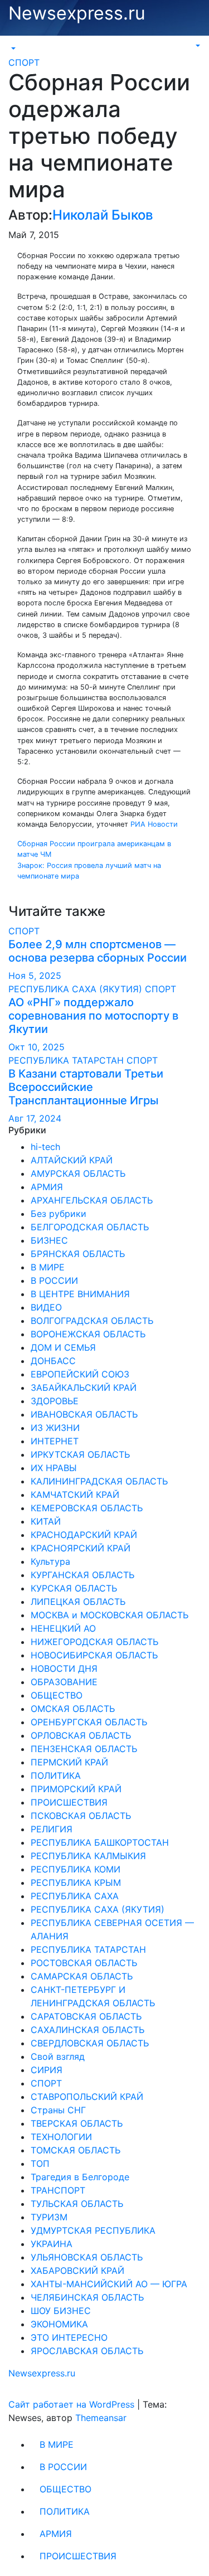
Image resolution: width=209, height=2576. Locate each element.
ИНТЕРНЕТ (55, 1441)
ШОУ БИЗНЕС (61, 2311)
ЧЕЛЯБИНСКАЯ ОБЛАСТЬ (87, 2297)
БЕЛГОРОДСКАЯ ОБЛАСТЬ (90, 1227)
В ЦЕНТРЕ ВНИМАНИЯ (80, 1294)
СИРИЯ (47, 2070)
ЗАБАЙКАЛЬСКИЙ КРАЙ (84, 1388)
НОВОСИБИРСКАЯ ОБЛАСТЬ (94, 1655)
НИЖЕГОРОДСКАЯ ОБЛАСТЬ (94, 1642)
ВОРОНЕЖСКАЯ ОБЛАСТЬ (88, 1334)
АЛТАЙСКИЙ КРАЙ (72, 1160)
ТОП (40, 2163)
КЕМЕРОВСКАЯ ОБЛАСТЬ (87, 1508)
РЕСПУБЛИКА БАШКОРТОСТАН (100, 1842)
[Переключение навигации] (16, 45)
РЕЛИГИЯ (52, 1829)
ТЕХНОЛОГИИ (61, 2137)
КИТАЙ (46, 1521)
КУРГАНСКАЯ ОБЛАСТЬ (82, 1575)
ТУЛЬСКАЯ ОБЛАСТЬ (77, 2204)
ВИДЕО (46, 1307)
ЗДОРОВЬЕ (55, 1401)
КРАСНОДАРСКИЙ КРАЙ (84, 1535)
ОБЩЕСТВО (57, 1695)
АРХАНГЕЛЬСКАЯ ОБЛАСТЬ (92, 1200)
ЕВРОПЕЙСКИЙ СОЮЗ (80, 1374)
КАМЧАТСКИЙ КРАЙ (75, 1495)
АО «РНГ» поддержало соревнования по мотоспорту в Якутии (93, 1016)
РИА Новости (154, 824)
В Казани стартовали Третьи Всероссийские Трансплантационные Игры (86, 1087)
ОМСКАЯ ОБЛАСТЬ (73, 1709)
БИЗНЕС (49, 1240)
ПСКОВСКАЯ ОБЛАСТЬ (81, 1816)
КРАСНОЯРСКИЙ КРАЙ (81, 1548)
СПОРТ (24, 62)
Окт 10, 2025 (37, 1047)
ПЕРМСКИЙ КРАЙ (69, 1762)
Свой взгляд (58, 2056)
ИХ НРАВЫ (54, 1468)
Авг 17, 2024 (35, 1118)
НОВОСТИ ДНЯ (64, 1668)
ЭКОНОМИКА (59, 2324)
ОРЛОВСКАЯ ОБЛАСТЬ (81, 1735)
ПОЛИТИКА (56, 1775)
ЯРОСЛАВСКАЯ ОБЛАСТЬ (87, 2351)
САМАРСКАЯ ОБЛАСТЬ (82, 1976)
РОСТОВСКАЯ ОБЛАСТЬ (84, 1963)
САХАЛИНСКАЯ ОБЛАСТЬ (88, 2030)
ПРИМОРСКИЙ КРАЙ (76, 1789)
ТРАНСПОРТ (58, 2190)
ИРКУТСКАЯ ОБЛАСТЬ (80, 1454)
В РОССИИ (54, 1280)
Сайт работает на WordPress (73, 2404)
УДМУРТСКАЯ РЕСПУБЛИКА (93, 2230)
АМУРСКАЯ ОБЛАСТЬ (78, 1173)
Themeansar (101, 2418)
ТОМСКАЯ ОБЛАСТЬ (76, 2150)
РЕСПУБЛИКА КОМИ (76, 1869)
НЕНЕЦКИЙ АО (63, 1628)
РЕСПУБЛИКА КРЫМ (76, 1883)
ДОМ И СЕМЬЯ (63, 1347)
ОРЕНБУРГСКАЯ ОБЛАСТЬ (89, 1722)
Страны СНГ (58, 2110)
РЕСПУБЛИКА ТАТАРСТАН (67, 1060)
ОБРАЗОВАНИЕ (64, 1682)
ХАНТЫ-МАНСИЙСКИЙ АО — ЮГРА (109, 2284)
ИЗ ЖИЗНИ (55, 1428)
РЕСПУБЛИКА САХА (75, 1896)
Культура (50, 1561)
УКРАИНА (52, 2244)
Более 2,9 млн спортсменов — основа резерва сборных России (98, 951)
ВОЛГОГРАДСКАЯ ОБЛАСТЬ (92, 1321)
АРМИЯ (47, 1187)
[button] (12, 48)
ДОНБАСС (53, 1361)
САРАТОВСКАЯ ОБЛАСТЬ (86, 2016)
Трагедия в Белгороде (80, 2177)
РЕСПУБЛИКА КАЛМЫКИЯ (88, 1856)
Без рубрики (59, 1214)
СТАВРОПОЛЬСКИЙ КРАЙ (87, 2097)
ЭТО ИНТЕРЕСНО (69, 2337)
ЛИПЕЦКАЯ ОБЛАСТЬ (78, 1602)
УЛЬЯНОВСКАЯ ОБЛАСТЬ (87, 2257)
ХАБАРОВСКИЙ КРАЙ (77, 2271)
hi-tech (45, 1147)
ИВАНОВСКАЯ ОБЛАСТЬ (84, 1414)
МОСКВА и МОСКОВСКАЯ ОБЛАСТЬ (110, 1615)
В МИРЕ (48, 1267)
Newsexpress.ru (77, 13)
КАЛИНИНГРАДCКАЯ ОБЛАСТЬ (99, 1481)
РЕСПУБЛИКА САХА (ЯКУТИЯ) (77, 989)
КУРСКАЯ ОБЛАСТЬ (74, 1588)
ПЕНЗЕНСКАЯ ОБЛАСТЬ (84, 1749)
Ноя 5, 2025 (35, 976)
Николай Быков (103, 215)
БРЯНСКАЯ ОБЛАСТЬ (78, 1254)
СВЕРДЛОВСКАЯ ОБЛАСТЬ (90, 2043)
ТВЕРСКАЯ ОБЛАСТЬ (77, 2123)
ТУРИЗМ (49, 2217)
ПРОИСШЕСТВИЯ (69, 1802)
